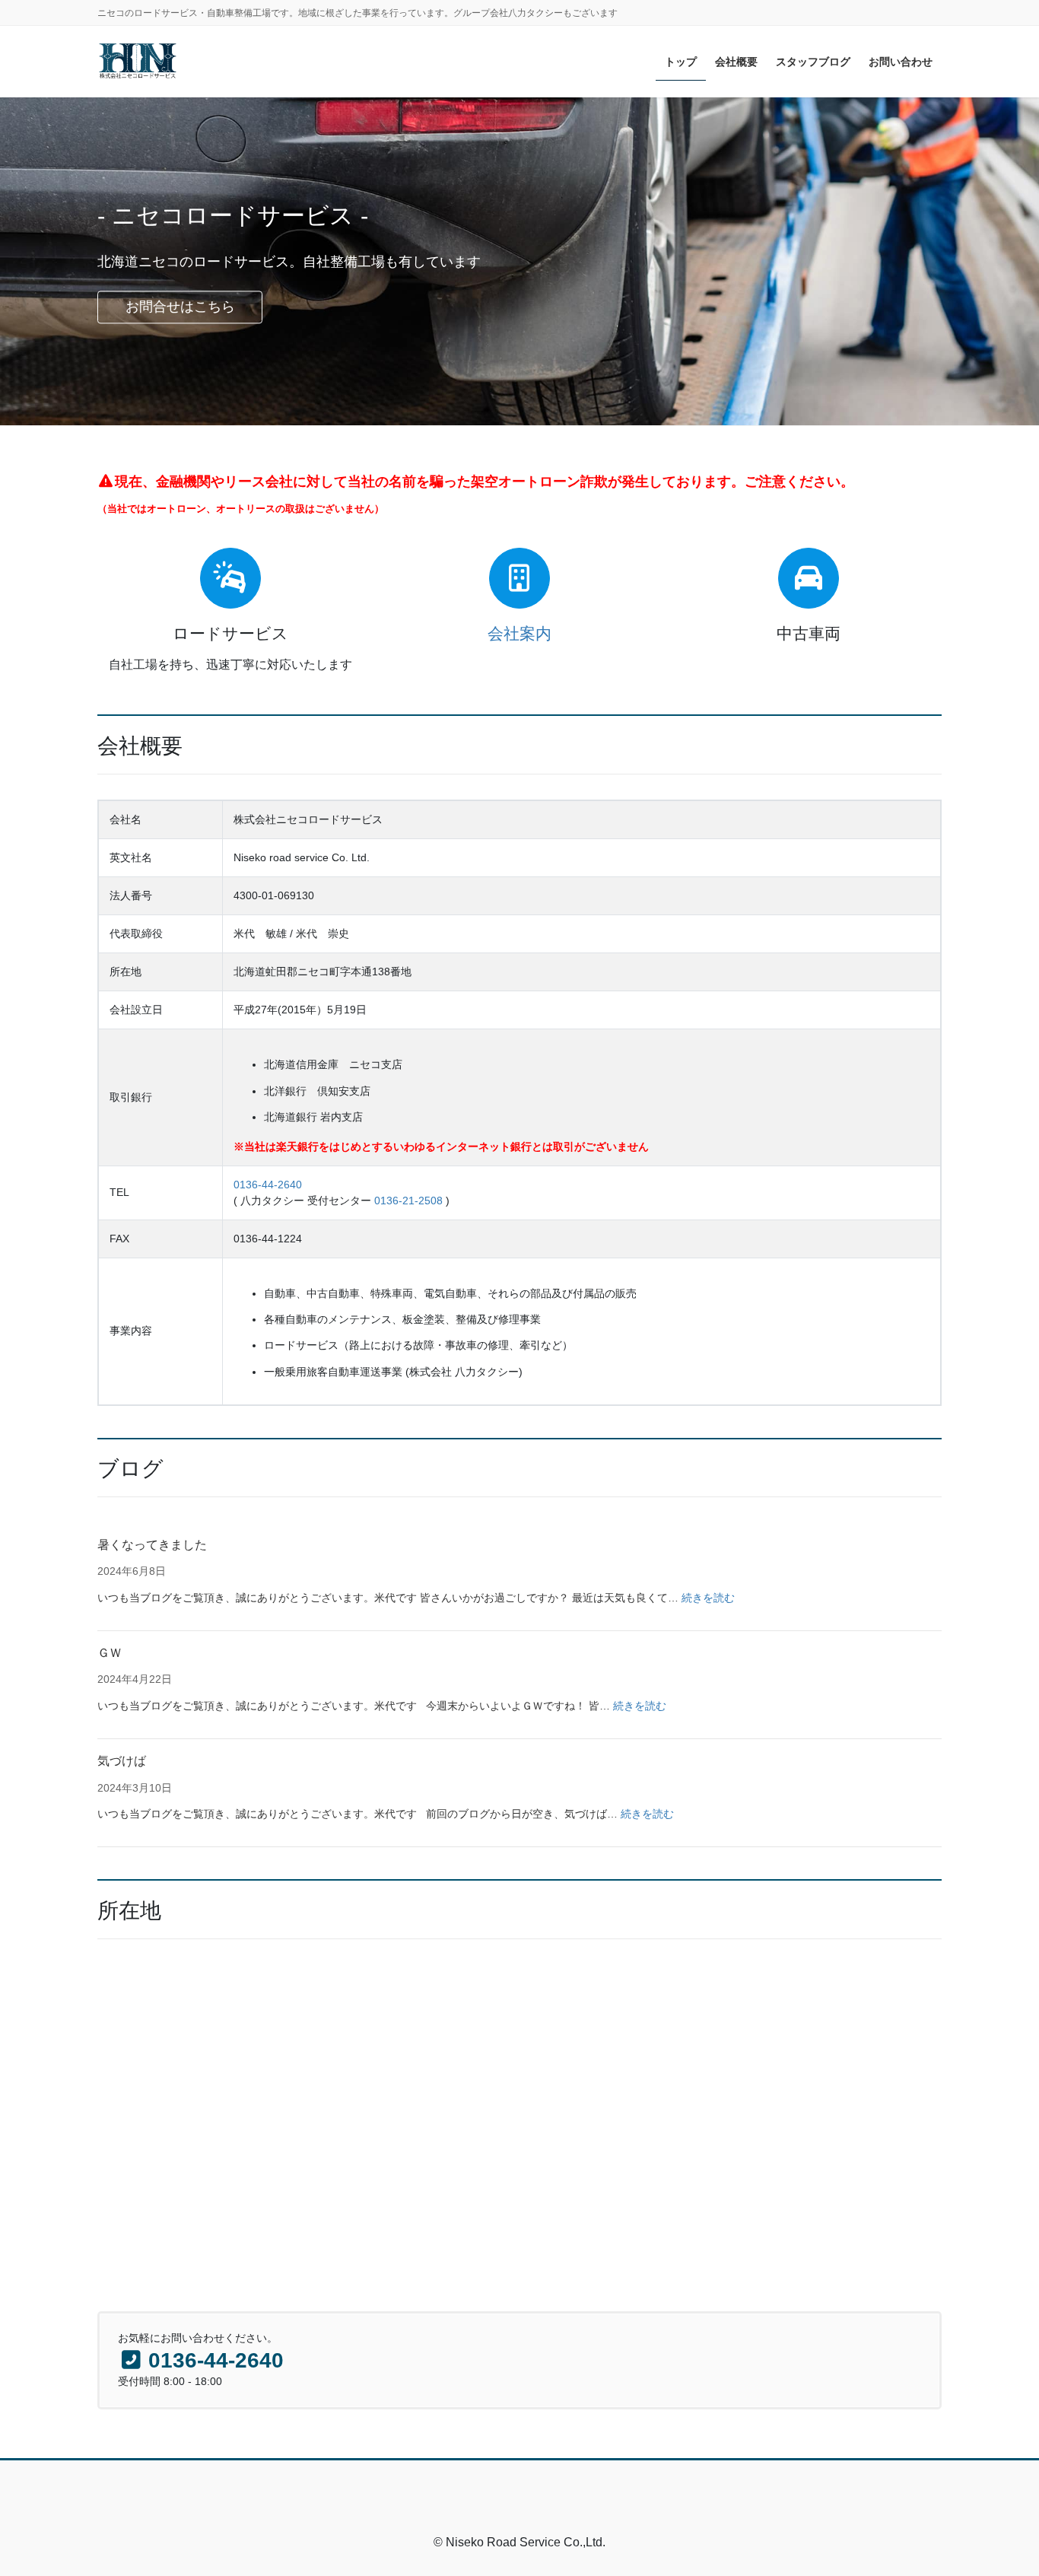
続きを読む (708, 1598)
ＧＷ (110, 1653)
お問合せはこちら (180, 307)
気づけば (122, 1761)
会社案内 (519, 633)
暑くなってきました (152, 1545)
